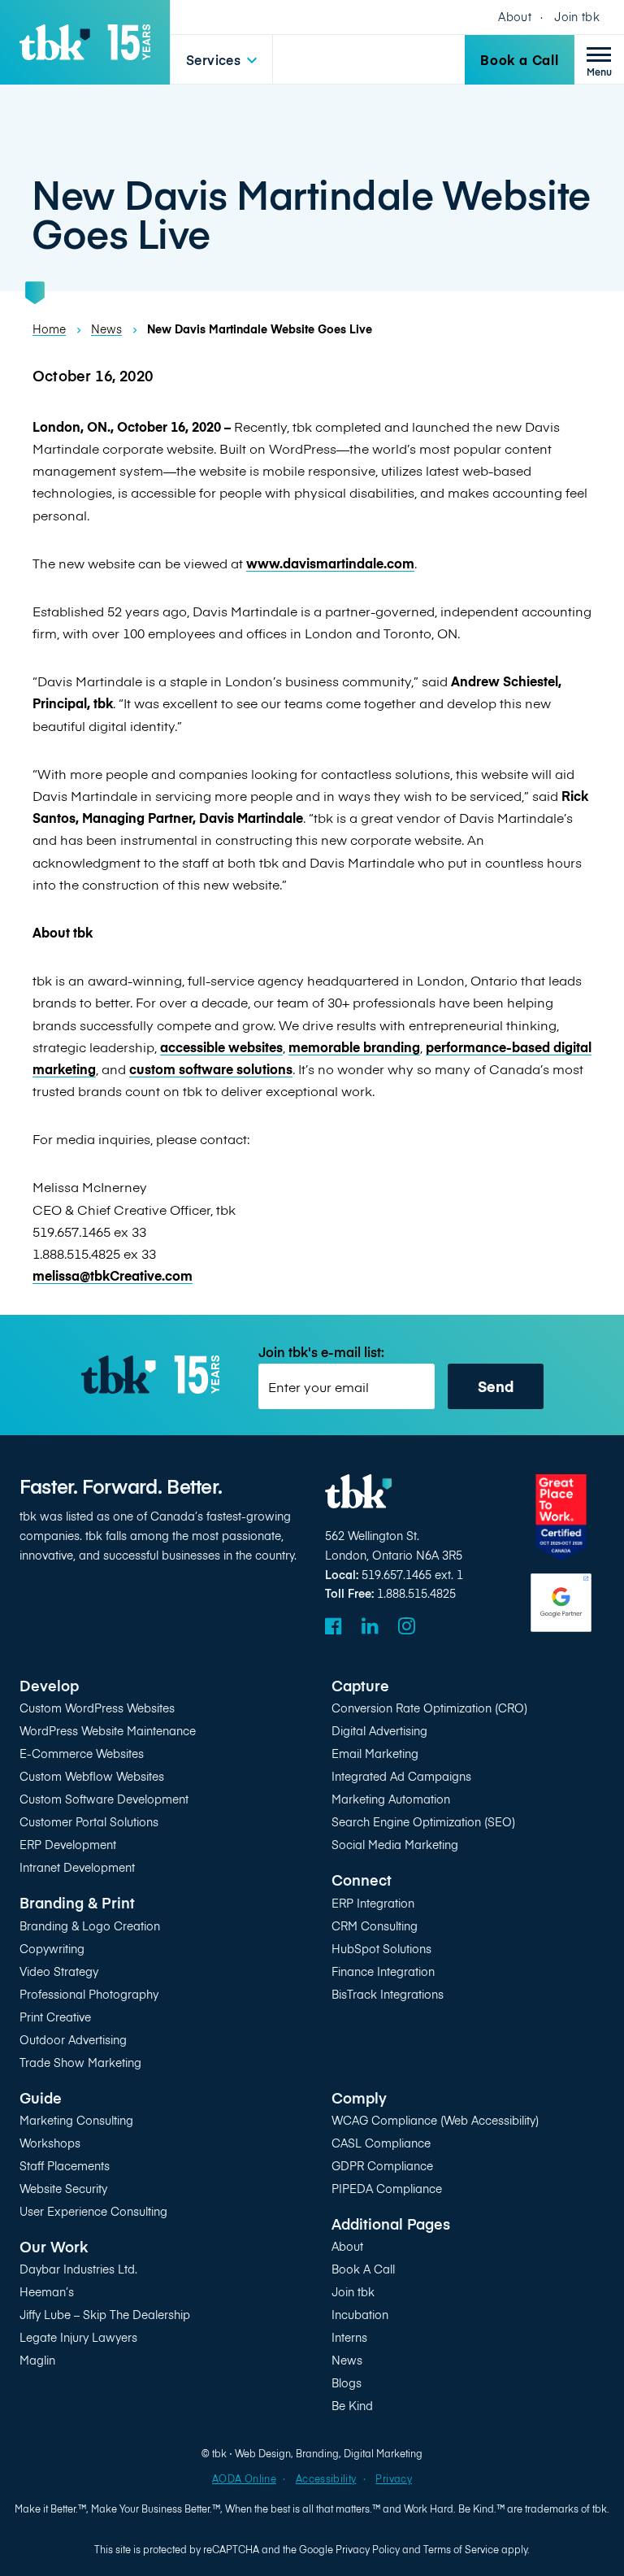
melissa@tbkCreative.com (113, 1275)
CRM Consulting (375, 1926)
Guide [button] (41, 2097)
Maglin (37, 2360)
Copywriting (52, 1949)
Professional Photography (89, 1994)
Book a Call (520, 59)
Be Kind (352, 2406)
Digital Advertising (379, 1731)
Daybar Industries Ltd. (78, 2269)
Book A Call (363, 2269)
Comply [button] (359, 2097)
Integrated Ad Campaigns (401, 1776)
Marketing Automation (391, 1799)
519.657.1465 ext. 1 (412, 1575)
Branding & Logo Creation (90, 1926)
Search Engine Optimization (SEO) (423, 1822)
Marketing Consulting (76, 2120)
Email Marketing (375, 1754)
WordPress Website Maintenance (108, 1731)
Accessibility (326, 2478)
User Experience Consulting (93, 2211)
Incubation (360, 2315)
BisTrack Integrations (388, 1994)
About (515, 17)
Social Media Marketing (395, 1845)
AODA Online (244, 2478)
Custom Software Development (104, 1799)
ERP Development (68, 1845)
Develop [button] (49, 1685)
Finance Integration (383, 1971)
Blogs (347, 2383)
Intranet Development (77, 1867)
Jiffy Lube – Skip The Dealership (105, 2315)
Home (49, 329)
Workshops (50, 2143)
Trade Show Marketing (80, 2063)
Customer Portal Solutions (89, 1822)
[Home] (85, 42)
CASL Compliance (381, 2143)
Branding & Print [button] (77, 1902)
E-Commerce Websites (82, 1754)
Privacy (393, 2478)
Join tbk (577, 17)
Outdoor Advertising (73, 2040)
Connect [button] (362, 1880)
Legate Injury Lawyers (78, 2337)
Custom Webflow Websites (92, 1776)
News (106, 329)
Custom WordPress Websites (97, 1708)
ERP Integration (373, 1903)
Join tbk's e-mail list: (321, 1352)
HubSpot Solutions (381, 1949)
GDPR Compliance (382, 2166)
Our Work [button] (54, 2246)
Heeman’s (47, 2292)
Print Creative (55, 2017)
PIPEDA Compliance (387, 2189)
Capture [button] (360, 1685)
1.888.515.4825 (416, 1593)
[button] (221, 60)
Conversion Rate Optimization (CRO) (429, 1708)
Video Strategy (59, 1971)
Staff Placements (65, 2166)
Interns (349, 2337)
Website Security (63, 2189)
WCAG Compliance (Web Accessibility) (435, 2120)
